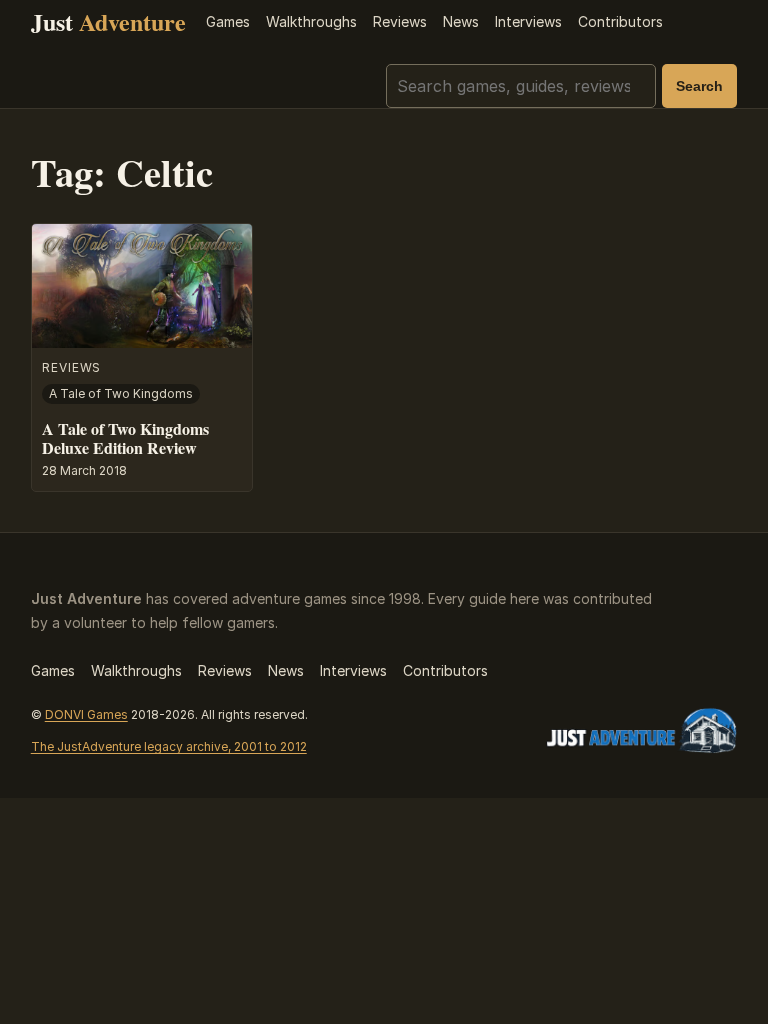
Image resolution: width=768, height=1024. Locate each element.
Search (699, 86)
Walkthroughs (311, 21)
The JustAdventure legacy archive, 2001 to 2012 (169, 746)
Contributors (620, 21)
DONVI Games (86, 714)
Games (228, 21)
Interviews (528, 21)
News (461, 21)
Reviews (400, 21)
